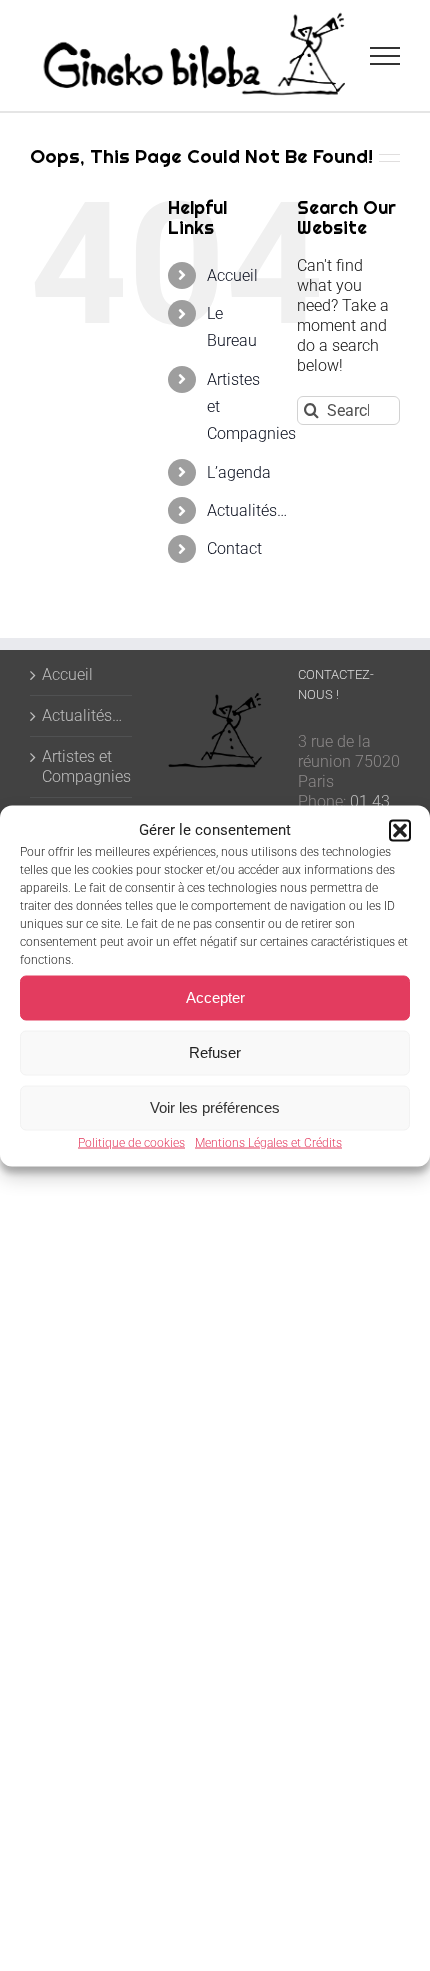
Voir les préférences (215, 1107)
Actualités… (247, 510)
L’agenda (239, 472)
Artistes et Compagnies (82, 766)
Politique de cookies (131, 1142)
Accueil (232, 275)
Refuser (215, 1052)
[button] (400, 830)
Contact (234, 548)
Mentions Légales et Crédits (268, 1142)
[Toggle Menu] (385, 56)
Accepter (215, 997)
